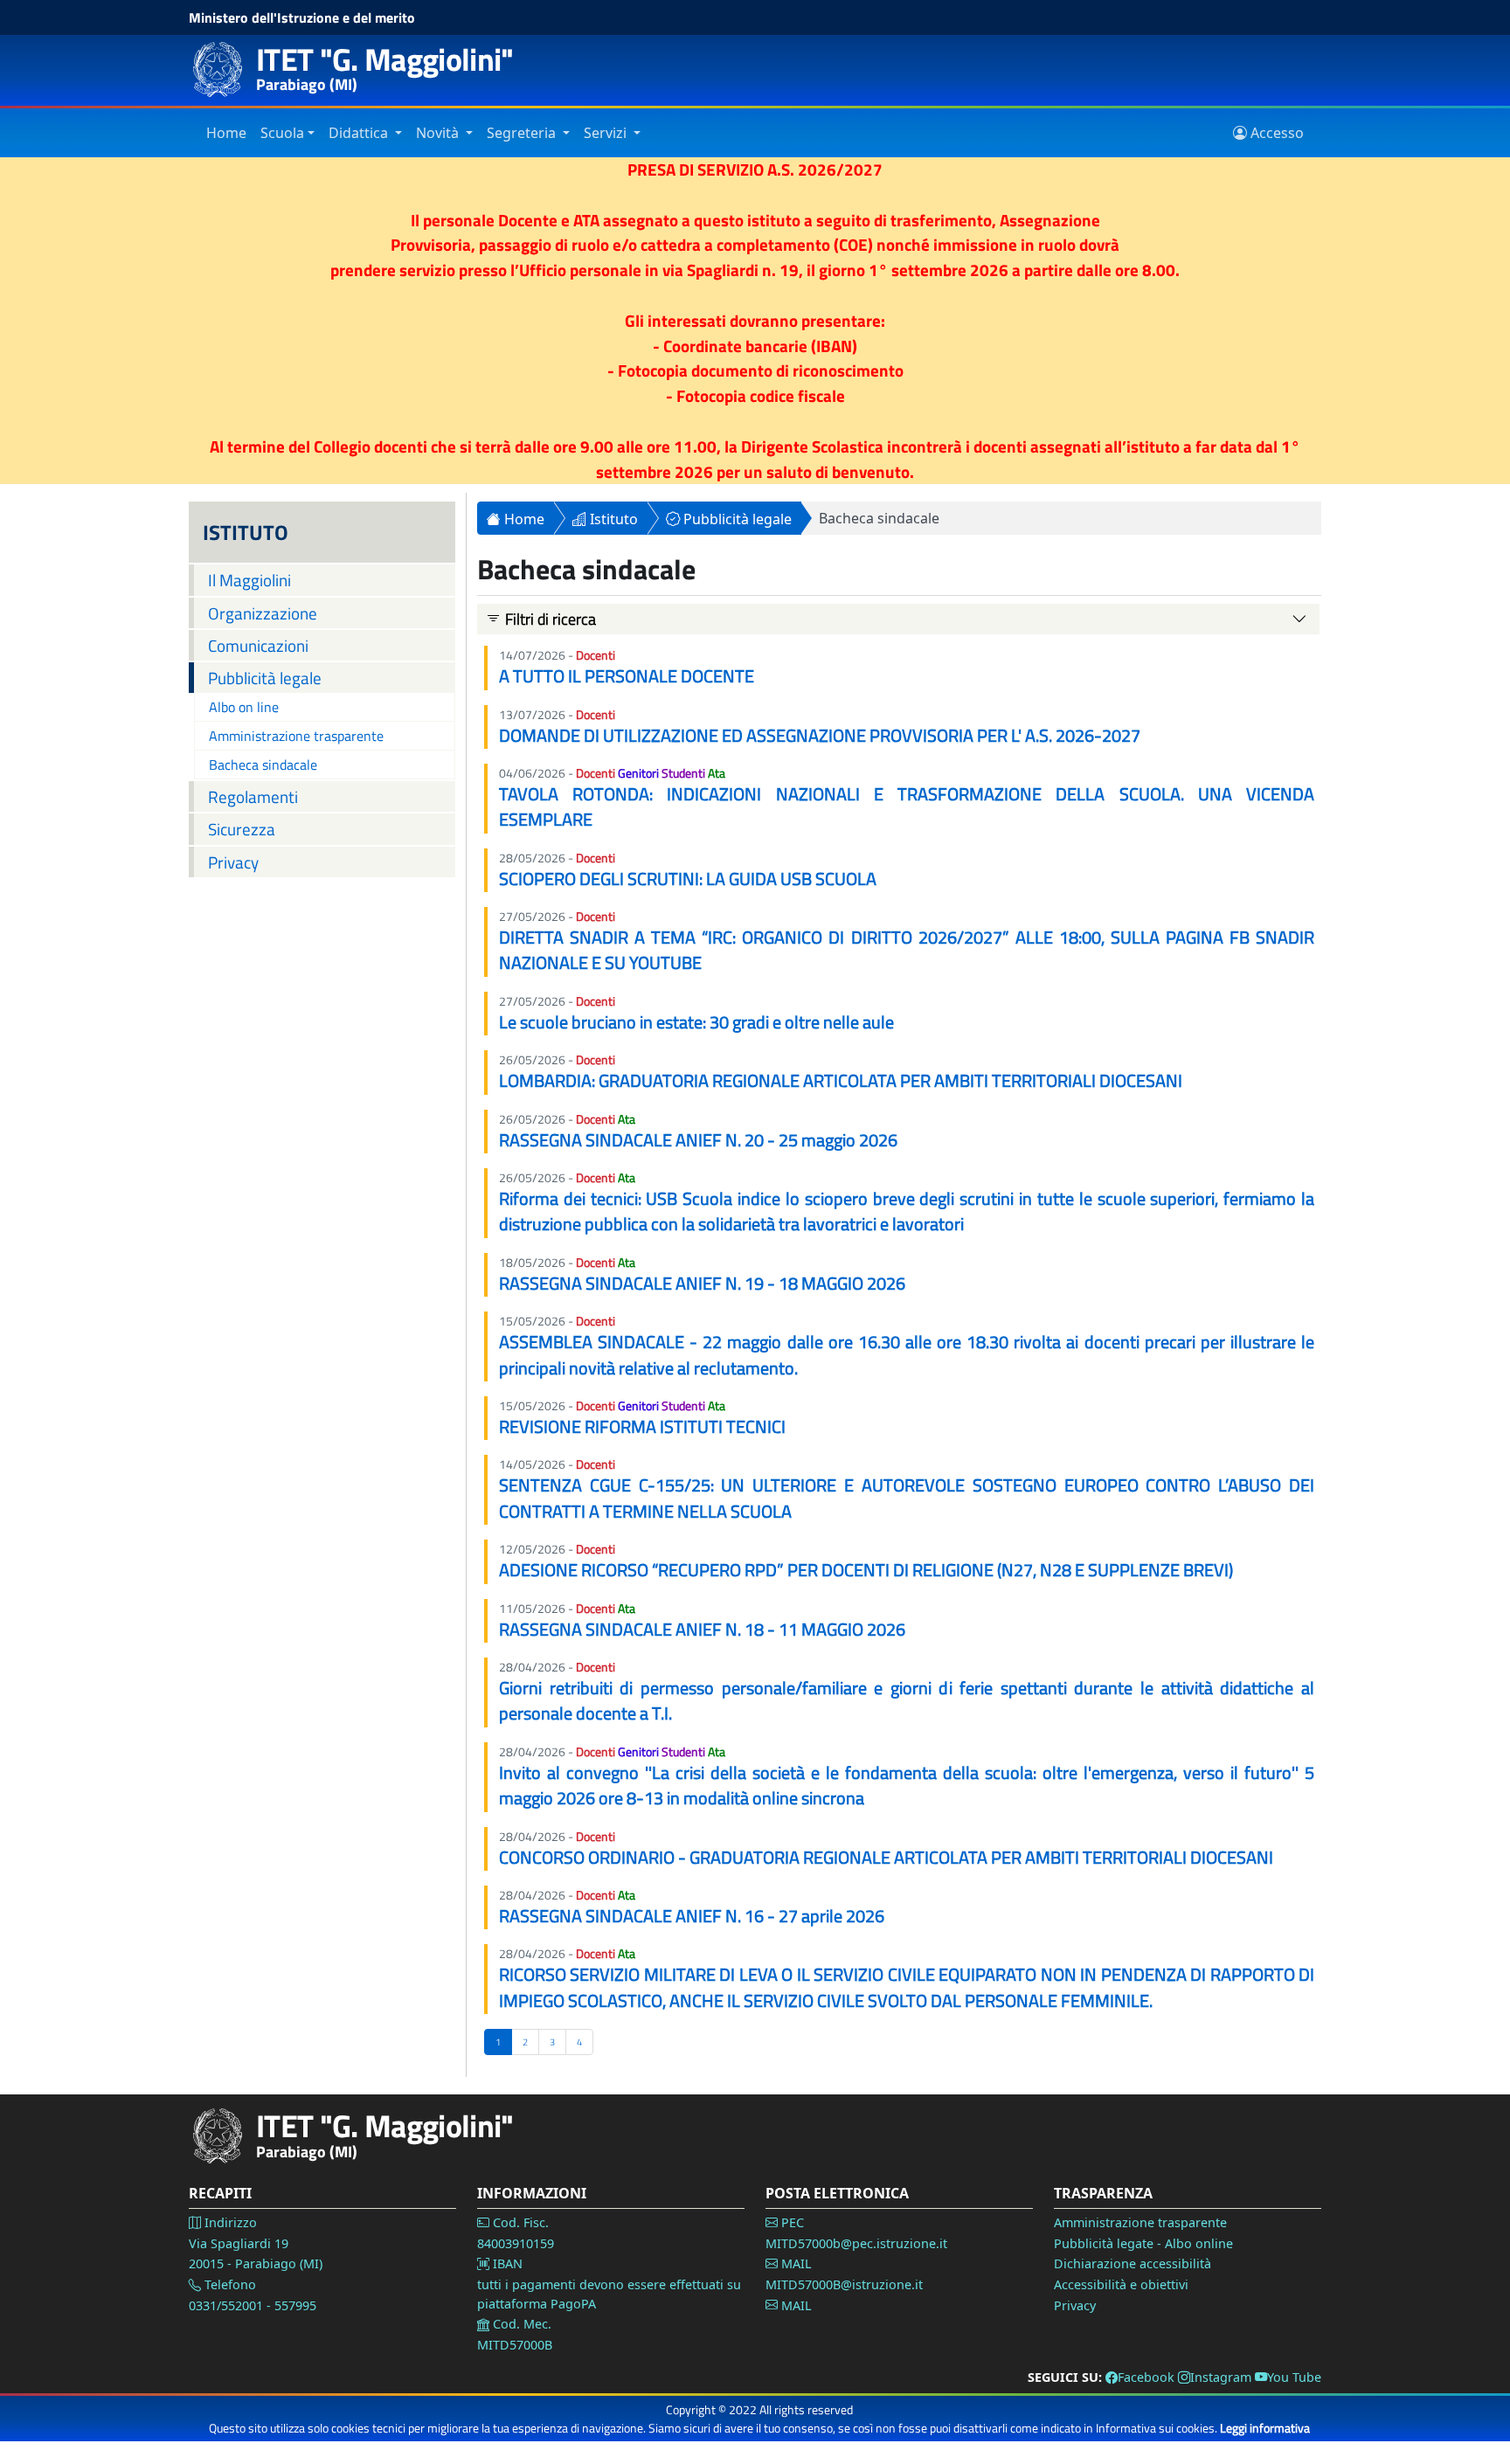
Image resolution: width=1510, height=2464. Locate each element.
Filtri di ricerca (549, 619)
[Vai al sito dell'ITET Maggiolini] (224, 69)
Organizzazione (263, 613)
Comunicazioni (258, 645)
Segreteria (523, 133)
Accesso (1275, 133)
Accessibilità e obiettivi (1121, 2284)
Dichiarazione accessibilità (1132, 2263)
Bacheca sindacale (263, 765)
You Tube (1294, 2377)
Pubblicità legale (265, 678)
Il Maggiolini (249, 580)
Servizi (607, 133)
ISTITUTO (246, 532)
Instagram (1221, 2377)
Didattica (360, 133)
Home (226, 133)
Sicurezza (242, 829)
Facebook (1146, 2377)
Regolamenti (253, 796)
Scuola (282, 133)
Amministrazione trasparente (296, 736)
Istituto (612, 519)
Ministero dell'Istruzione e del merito (302, 17)
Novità (439, 133)
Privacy (233, 862)
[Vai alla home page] (224, 2136)
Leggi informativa (1265, 2428)
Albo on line (244, 707)
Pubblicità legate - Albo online (1143, 2243)
